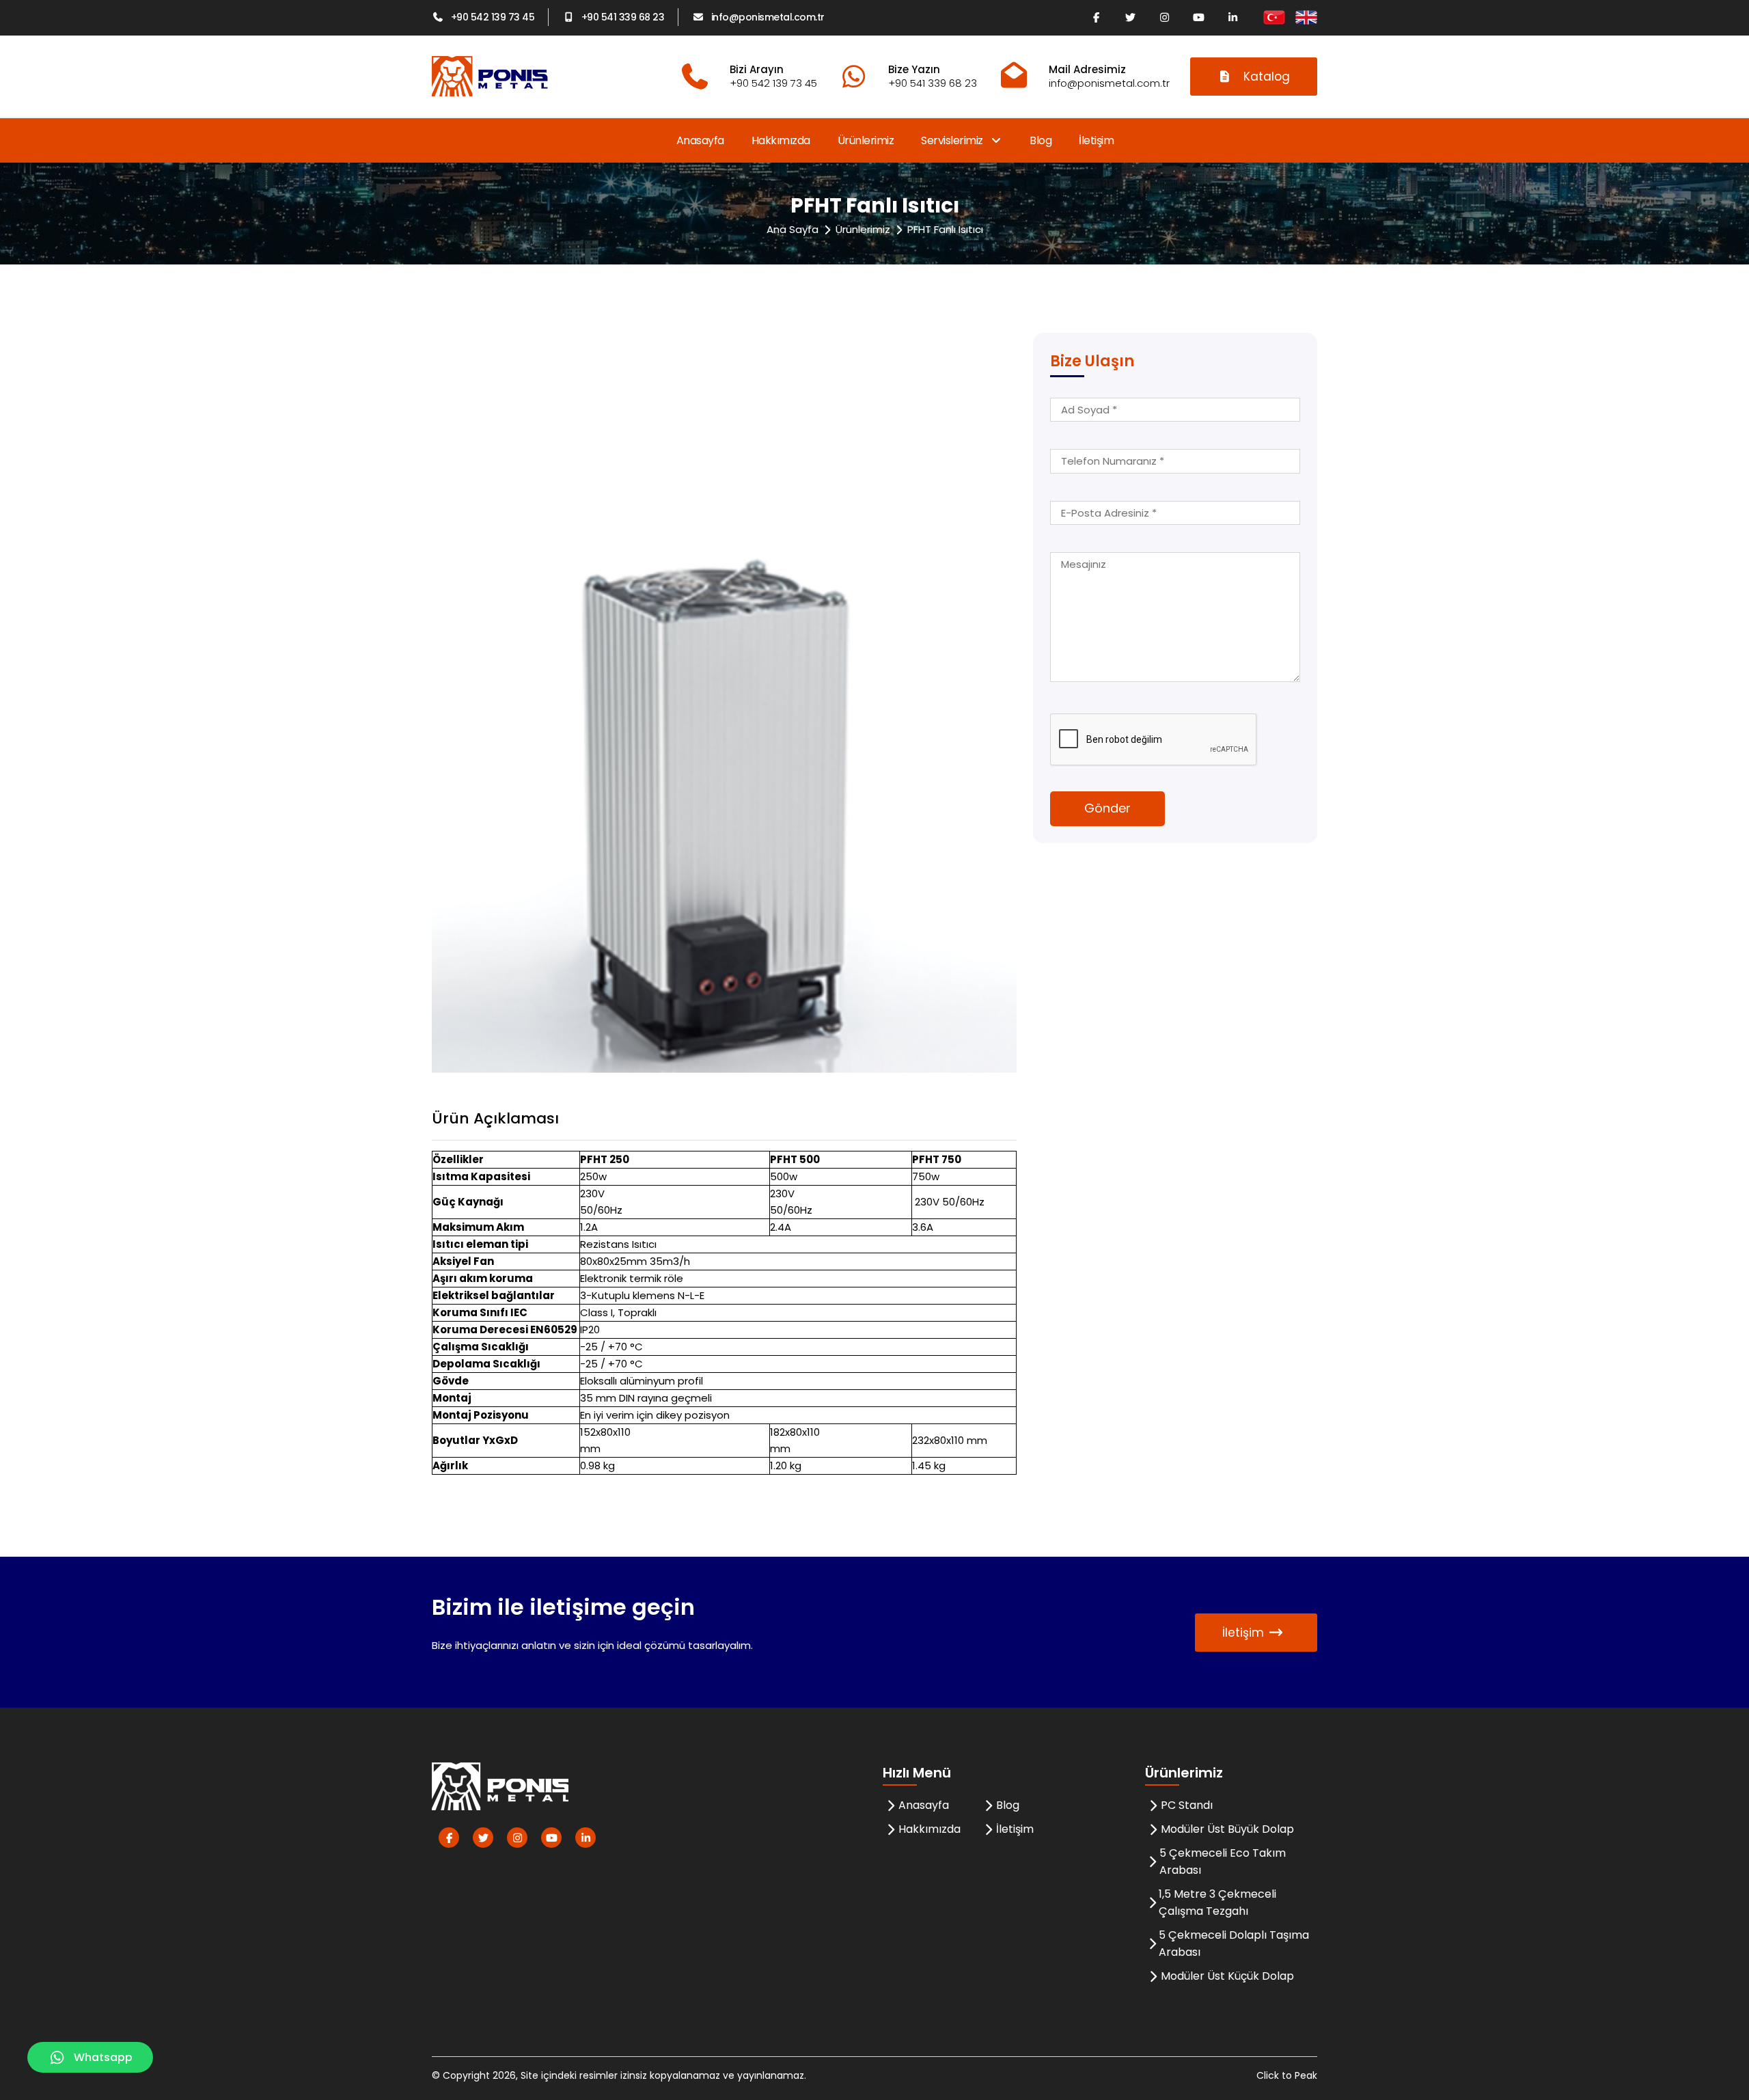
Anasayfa (700, 140)
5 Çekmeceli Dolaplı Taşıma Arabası (1234, 1944)
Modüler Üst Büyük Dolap (1227, 1829)
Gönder (1107, 808)
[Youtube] (1198, 17)
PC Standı (1187, 1805)
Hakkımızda (781, 140)
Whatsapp (103, 2057)
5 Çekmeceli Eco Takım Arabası (1223, 1862)
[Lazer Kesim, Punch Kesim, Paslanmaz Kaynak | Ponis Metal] (490, 76)
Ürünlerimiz (866, 140)
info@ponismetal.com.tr (768, 17)
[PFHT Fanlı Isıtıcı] (724, 702)
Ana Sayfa (793, 229)
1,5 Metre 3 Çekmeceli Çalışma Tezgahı (1217, 1903)
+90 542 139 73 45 (493, 17)
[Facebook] (1096, 17)
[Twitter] (1130, 17)
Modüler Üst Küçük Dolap (1227, 1976)
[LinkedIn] (1232, 17)
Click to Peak (1287, 2075)
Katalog (1267, 77)
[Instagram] (1164, 17)
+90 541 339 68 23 (623, 17)
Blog (1041, 140)
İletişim (1096, 140)
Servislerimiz (953, 140)
